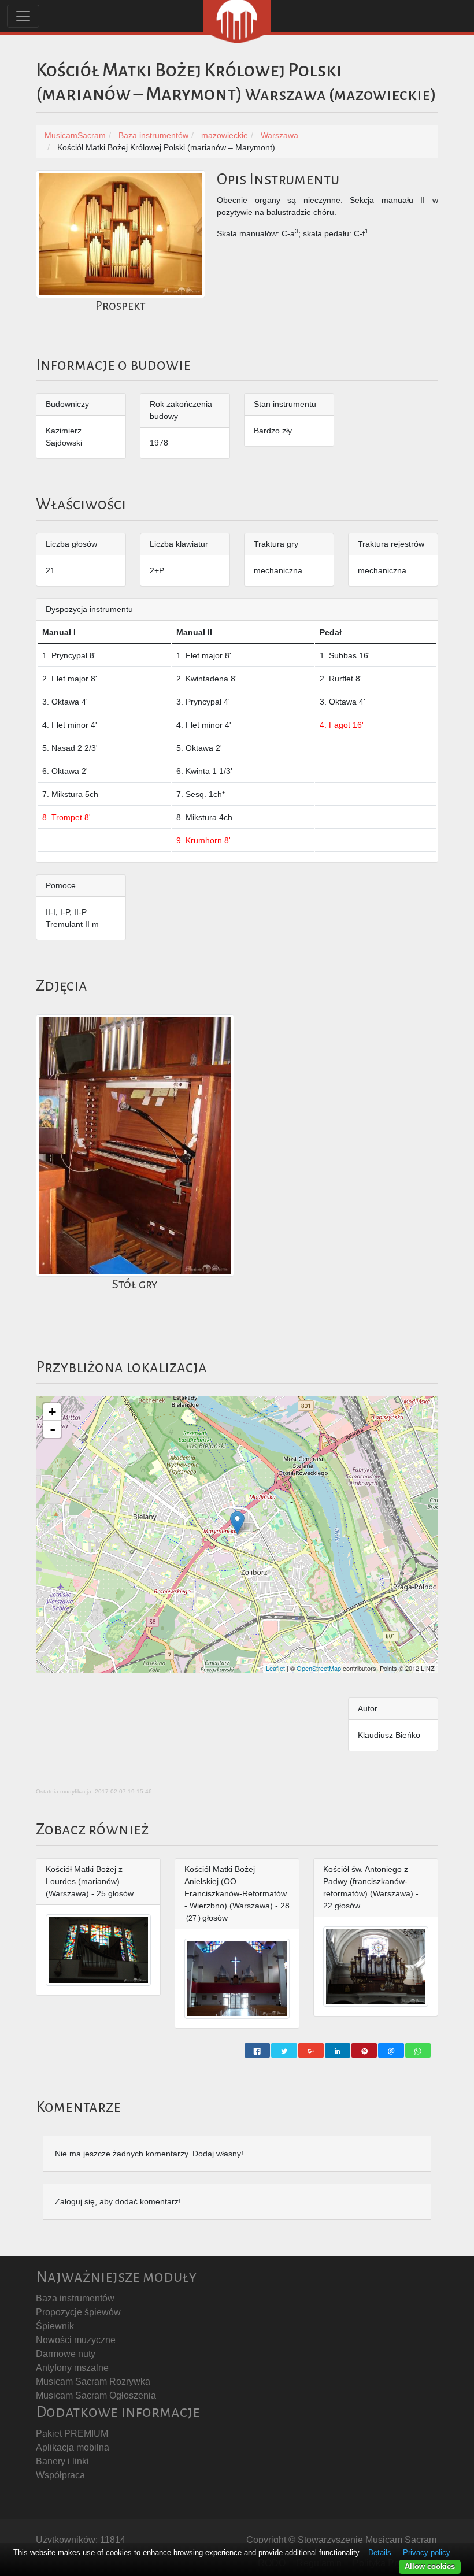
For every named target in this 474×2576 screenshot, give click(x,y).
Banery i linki (62, 2461)
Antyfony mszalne (72, 2368)
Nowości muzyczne (76, 2340)
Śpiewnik (55, 2326)
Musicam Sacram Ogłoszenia (96, 2395)
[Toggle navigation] (23, 16)
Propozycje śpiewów (78, 2312)
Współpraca (60, 2475)
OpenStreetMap (319, 1668)
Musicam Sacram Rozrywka (93, 2382)
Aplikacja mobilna (73, 2447)
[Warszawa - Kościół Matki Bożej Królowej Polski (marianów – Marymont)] (237, 1523)
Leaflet (275, 1668)
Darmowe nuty (66, 2354)
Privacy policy (427, 2553)
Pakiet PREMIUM (72, 2434)
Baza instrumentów (75, 2298)
